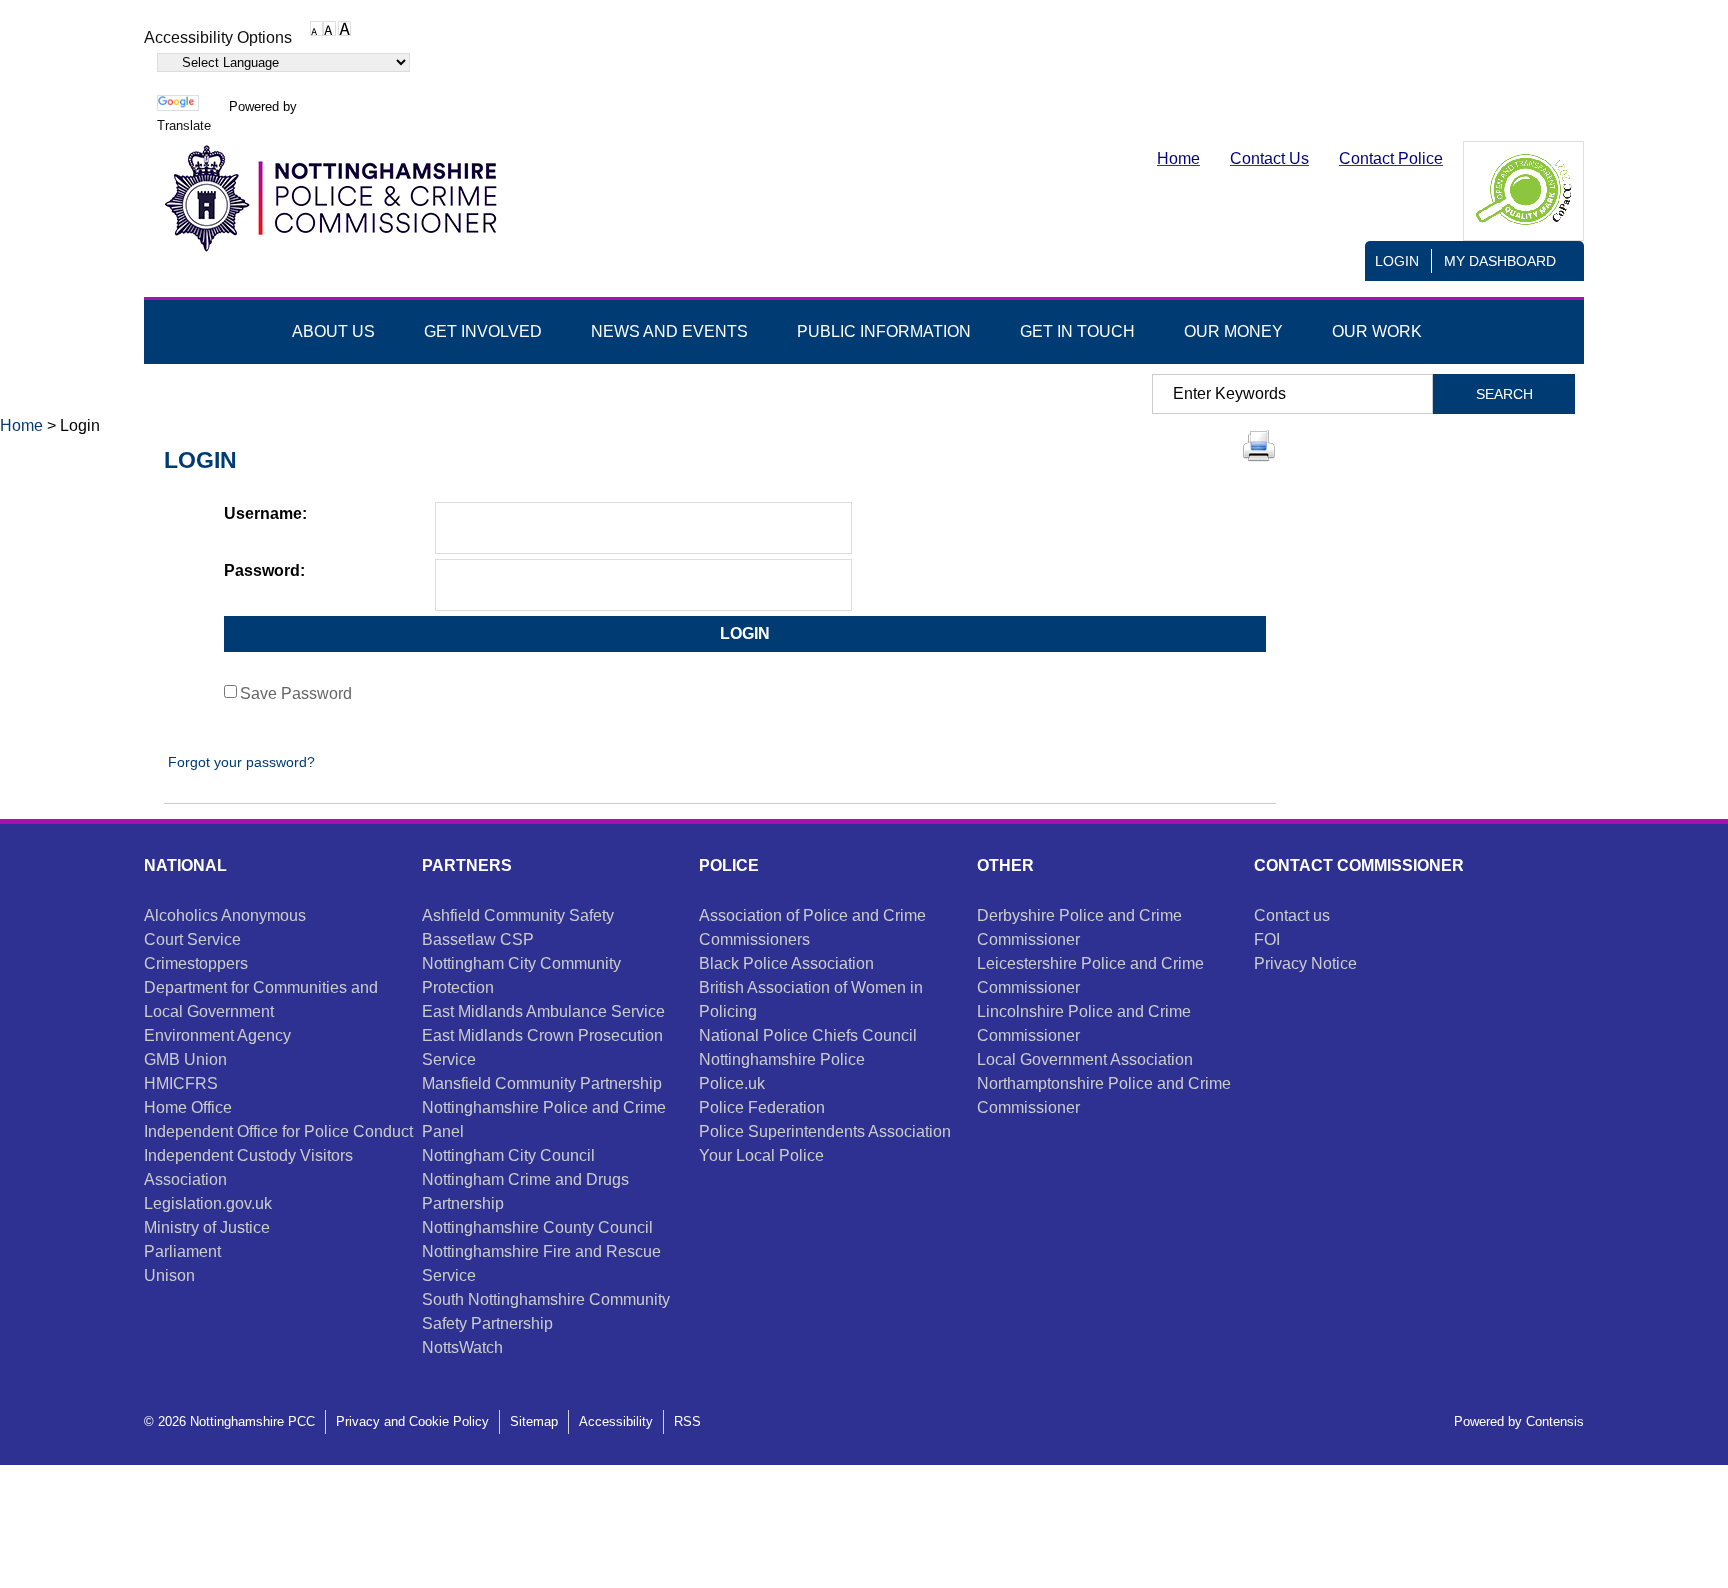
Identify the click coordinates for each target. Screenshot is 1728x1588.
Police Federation (762, 1107)
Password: (264, 570)
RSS (687, 1421)
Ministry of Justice (207, 1227)
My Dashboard (1500, 261)
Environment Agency (217, 1035)
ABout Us (333, 331)
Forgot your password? (239, 762)
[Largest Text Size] (344, 28)
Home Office (188, 1107)
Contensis (1555, 1421)
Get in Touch (1077, 331)
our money (1233, 331)
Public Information (884, 331)
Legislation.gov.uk (208, 1203)
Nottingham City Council (508, 1155)
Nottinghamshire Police (782, 1059)
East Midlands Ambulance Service (543, 1011)
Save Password (296, 693)
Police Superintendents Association (825, 1131)
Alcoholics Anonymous (225, 915)
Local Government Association (1085, 1059)
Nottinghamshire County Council (537, 1227)
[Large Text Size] (329, 28)
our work (1377, 331)
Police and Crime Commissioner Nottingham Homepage (329, 198)
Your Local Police (761, 1155)
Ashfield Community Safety (518, 915)
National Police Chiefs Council (808, 1035)
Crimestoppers (196, 963)
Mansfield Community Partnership (542, 1083)
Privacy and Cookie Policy (412, 1421)
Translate (184, 125)
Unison (169, 1275)
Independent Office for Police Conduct (278, 1131)
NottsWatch (462, 1347)
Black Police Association (786, 963)
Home (21, 425)
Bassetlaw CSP (478, 939)
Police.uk (732, 1083)
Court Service (192, 939)
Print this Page (1259, 446)
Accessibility (616, 1421)
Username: (265, 513)
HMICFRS (181, 1083)
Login (1397, 261)
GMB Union (185, 1059)
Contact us (1292, 915)
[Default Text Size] (316, 28)
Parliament (182, 1251)
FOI (1267, 939)
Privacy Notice (1305, 963)
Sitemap (534, 1421)
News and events (669, 331)
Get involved (483, 331)
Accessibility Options (218, 37)
